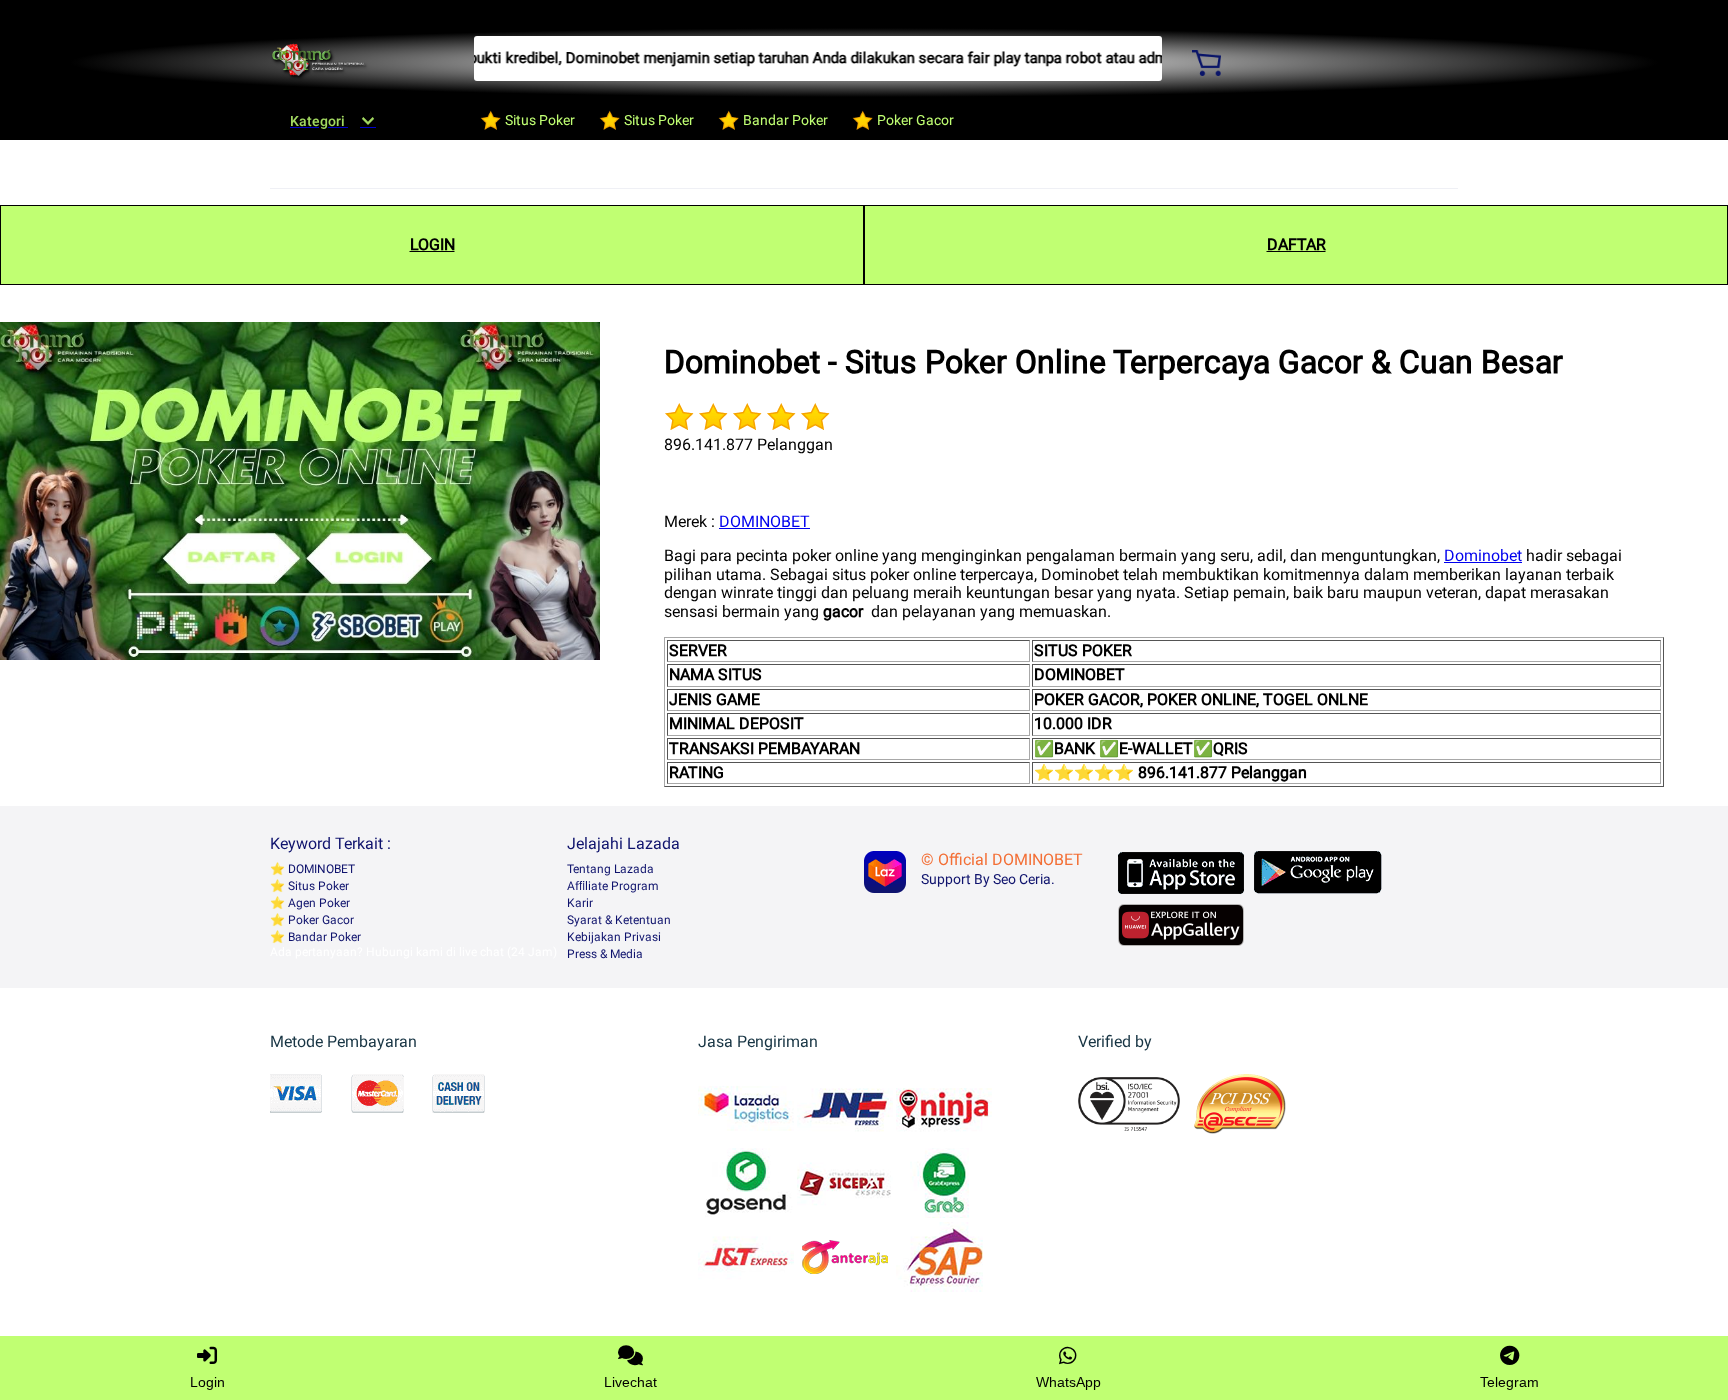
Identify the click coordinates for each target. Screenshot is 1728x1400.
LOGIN (432, 244)
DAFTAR (1296, 244)
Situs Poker (317, 886)
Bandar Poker (323, 937)
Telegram (1509, 1382)
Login (207, 1382)
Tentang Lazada (610, 869)
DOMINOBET (764, 521)
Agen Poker (317, 903)
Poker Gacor (319, 920)
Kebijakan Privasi (614, 937)
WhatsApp (1068, 1382)
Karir (580, 903)
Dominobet (1483, 555)
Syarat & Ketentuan (619, 920)
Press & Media (605, 954)
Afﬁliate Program (613, 886)
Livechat (630, 1382)
